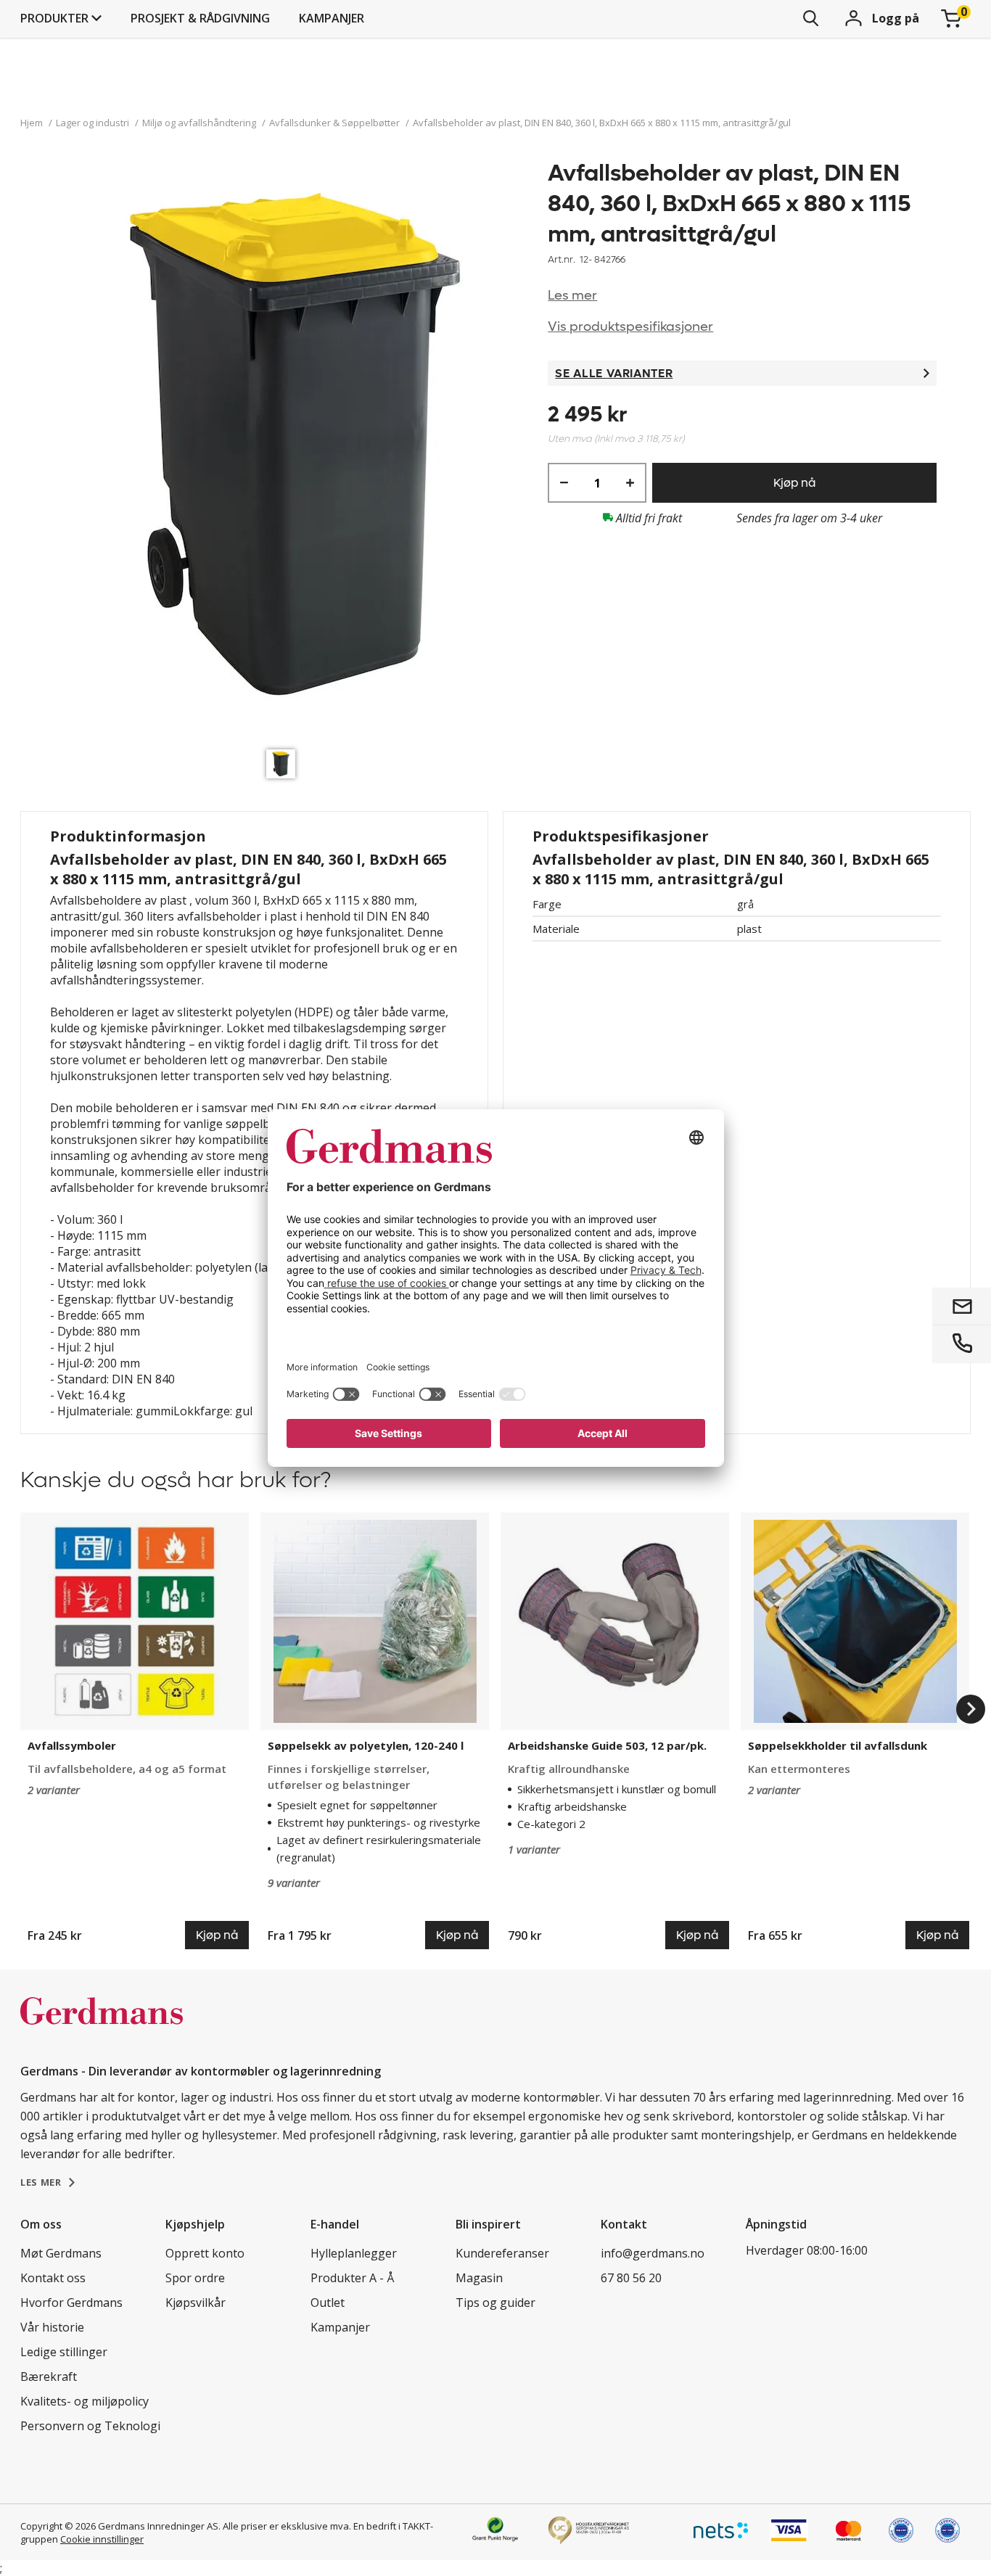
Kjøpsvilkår (196, 2303)
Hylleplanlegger (354, 2253)
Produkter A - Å (352, 2278)
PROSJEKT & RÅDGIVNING (200, 18)
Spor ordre (195, 2278)
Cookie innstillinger (102, 2539)
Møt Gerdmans (61, 2253)
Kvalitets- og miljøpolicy (85, 2401)
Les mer (572, 296)
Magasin (479, 2278)
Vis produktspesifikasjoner (630, 327)
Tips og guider (495, 2303)
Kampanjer (332, 18)
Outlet (328, 2303)
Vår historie (52, 2327)
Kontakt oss (53, 2278)
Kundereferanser (502, 2253)
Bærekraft (49, 2377)
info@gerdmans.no (653, 2253)
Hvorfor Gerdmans (71, 2303)
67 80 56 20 (631, 2278)
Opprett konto (205, 2253)
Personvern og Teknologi (90, 2426)
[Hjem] (102, 2026)
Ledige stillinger (64, 2352)
